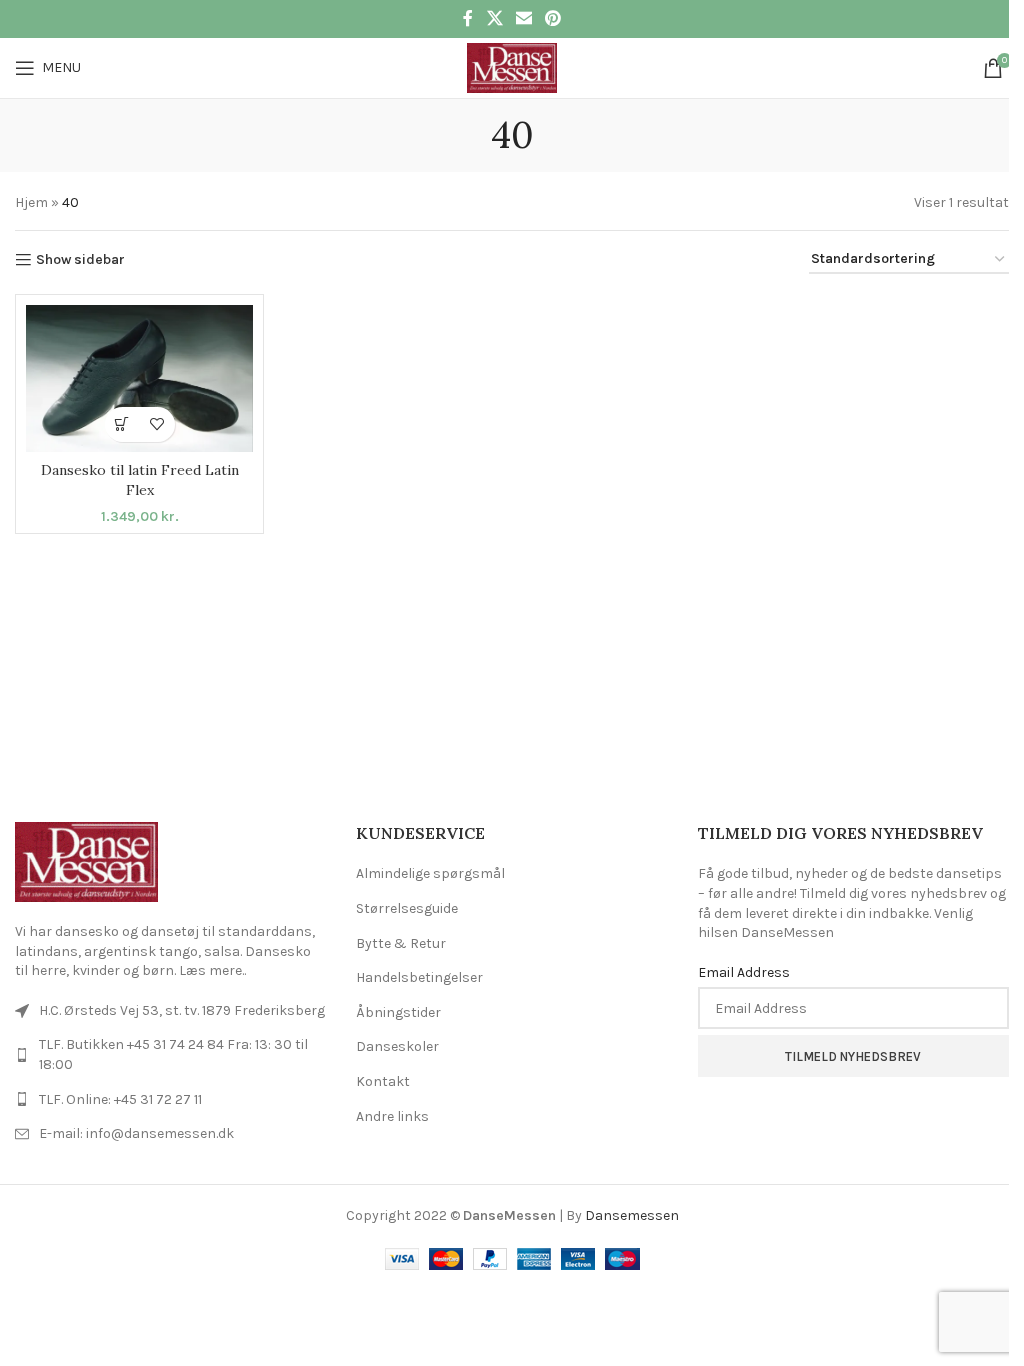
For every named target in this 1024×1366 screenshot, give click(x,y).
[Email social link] (523, 18)
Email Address (744, 972)
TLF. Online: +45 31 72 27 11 (120, 1099)
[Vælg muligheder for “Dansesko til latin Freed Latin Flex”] (122, 424)
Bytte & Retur (401, 943)
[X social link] (494, 18)
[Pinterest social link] (553, 18)
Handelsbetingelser (419, 977)
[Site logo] (511, 66)
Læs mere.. (212, 970)
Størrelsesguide (407, 908)
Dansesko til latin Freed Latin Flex (140, 480)
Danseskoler (397, 1046)
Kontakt (383, 1081)
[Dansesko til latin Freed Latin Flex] (139, 378)
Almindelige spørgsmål (430, 873)
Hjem (31, 202)
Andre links (392, 1116)
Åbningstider (398, 1012)
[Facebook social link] (468, 18)
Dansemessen (632, 1215)
